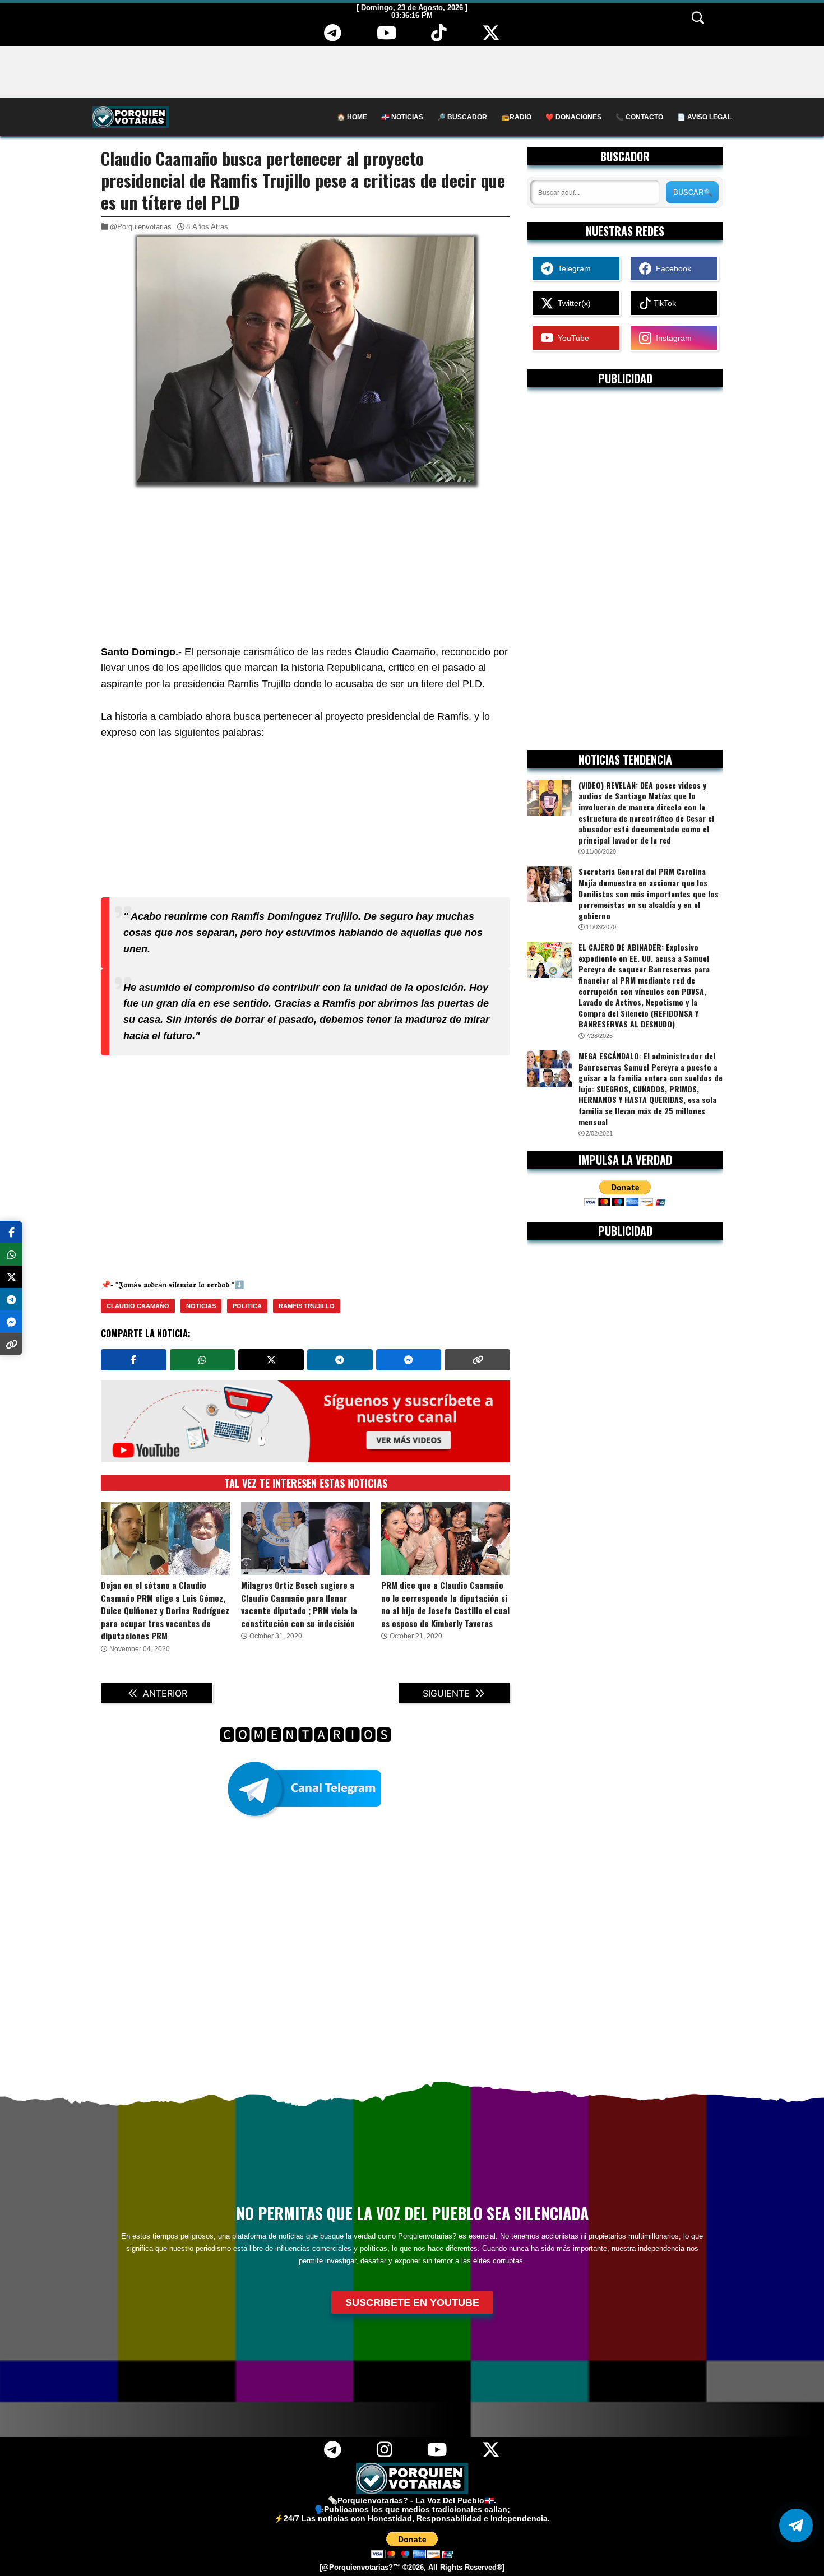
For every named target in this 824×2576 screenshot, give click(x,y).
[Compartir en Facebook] (134, 1360)
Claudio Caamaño (138, 1306)
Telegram (572, 268)
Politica (247, 1306)
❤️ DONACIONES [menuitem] (573, 117)
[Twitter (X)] (491, 37)
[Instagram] (384, 2454)
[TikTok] (439, 37)
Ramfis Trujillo (307, 1306)
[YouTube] (386, 37)
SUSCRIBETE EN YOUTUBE (412, 2302)
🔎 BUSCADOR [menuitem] (462, 117)
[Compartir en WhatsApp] (203, 1360)
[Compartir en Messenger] (409, 1360)
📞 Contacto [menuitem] (639, 117)
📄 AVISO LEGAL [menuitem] (704, 117)
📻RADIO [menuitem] (516, 117)
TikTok (664, 303)
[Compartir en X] (271, 1360)
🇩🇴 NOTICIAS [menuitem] (402, 117)
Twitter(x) (572, 303)
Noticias (201, 1306)
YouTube (571, 338)
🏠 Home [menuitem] (352, 117)
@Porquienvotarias (141, 227)
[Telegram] (332, 37)
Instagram (672, 338)
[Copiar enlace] (477, 1360)
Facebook (671, 268)
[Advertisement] (412, 71)
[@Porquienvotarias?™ (360, 2568)
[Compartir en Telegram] (340, 1360)
